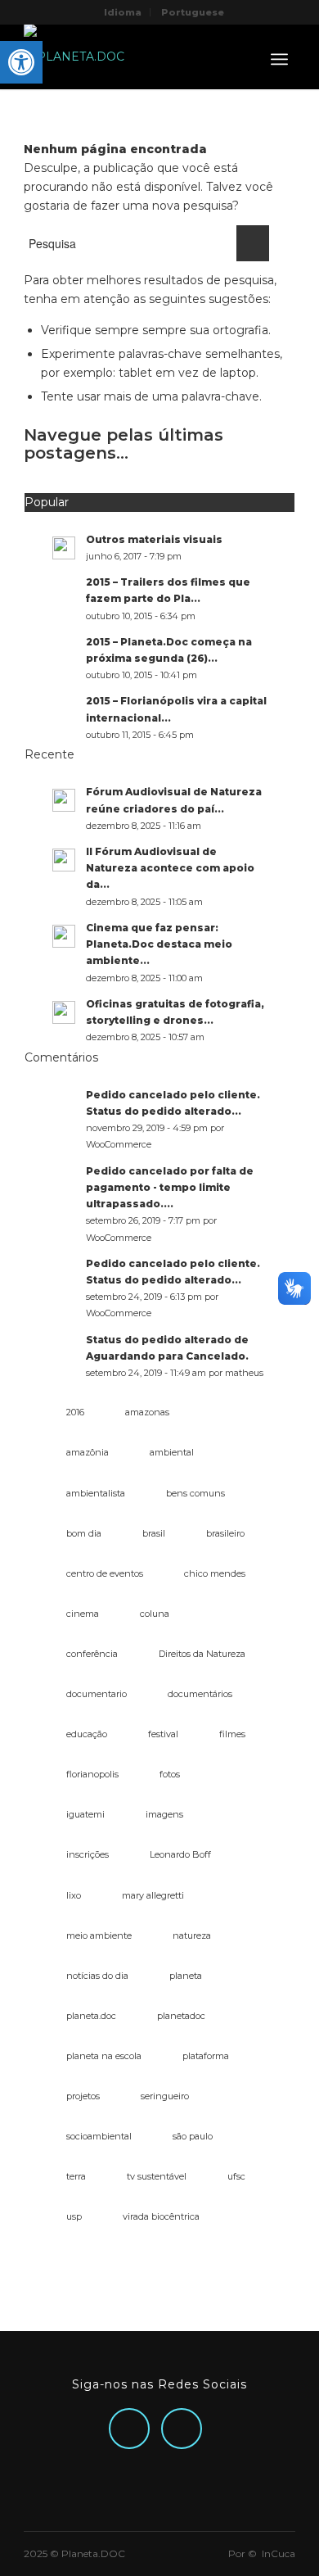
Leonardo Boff (180, 1854)
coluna (155, 1614)
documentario (97, 1694)
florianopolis (92, 1774)
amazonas (147, 1412)
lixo (74, 1895)
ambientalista (96, 1493)
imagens (164, 1814)
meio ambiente (99, 1935)
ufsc (236, 2176)
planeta (186, 1976)
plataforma (206, 2056)
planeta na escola (104, 2056)
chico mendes (215, 1573)
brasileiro (225, 1533)
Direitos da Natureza (202, 1654)
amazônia (88, 1452)
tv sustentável (157, 2176)
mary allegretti (153, 1895)
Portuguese (193, 12)
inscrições (88, 1854)
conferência (92, 1654)
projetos (83, 2096)
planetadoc (181, 2016)
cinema (83, 1614)
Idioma (123, 12)
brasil (154, 1533)
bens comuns (195, 1493)
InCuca (279, 2553)
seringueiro (165, 2096)
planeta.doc (91, 2016)
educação (87, 1734)
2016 (75, 1412)
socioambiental (99, 2136)
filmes (232, 1734)
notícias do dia (97, 1976)
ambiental (172, 1452)
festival (163, 1734)
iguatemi (85, 1814)
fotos (170, 1774)
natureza (192, 1935)
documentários (200, 1694)
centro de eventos (105, 1573)
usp (74, 2216)
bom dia (84, 1533)
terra (76, 2176)
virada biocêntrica (161, 2216)
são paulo (193, 2136)
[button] (21, 62)
